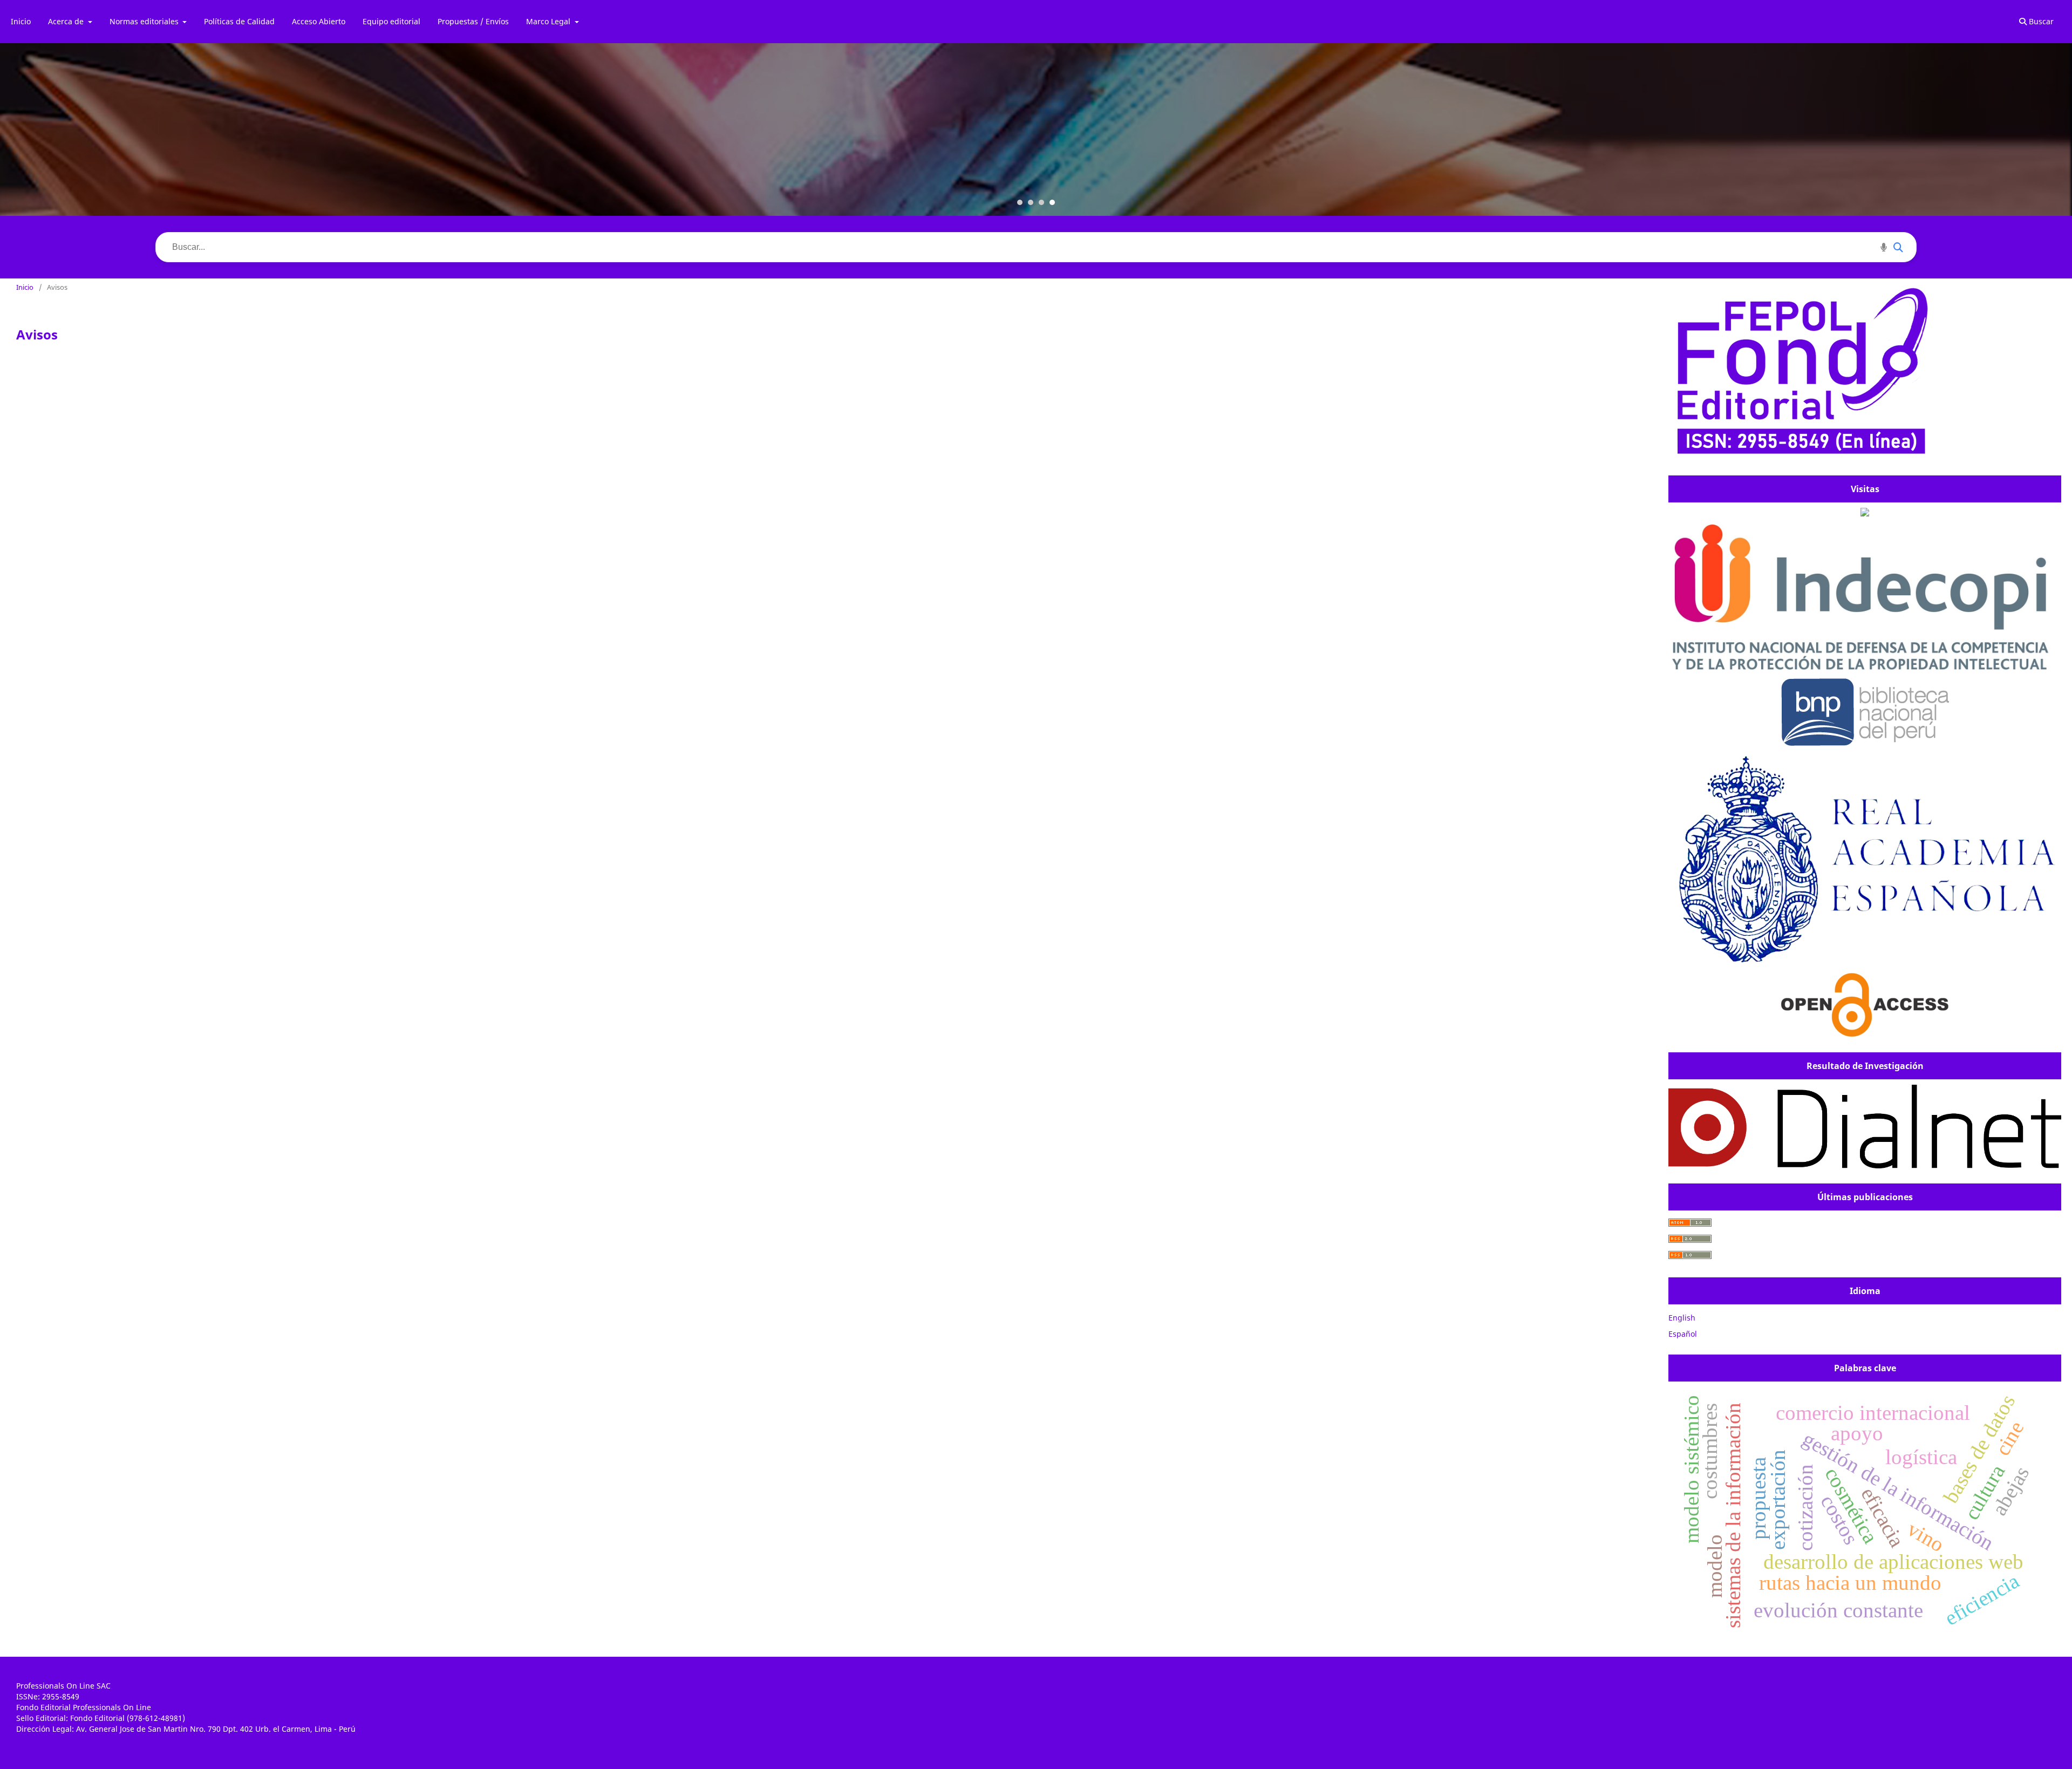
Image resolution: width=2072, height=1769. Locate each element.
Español (1683, 1334)
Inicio (21, 21)
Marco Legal (549, 21)
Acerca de (67, 21)
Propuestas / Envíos (473, 21)
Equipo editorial (391, 21)
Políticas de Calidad (239, 21)
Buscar (2040, 21)
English (1682, 1318)
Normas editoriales (145, 21)
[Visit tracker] (1865, 513)
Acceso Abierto (319, 21)
